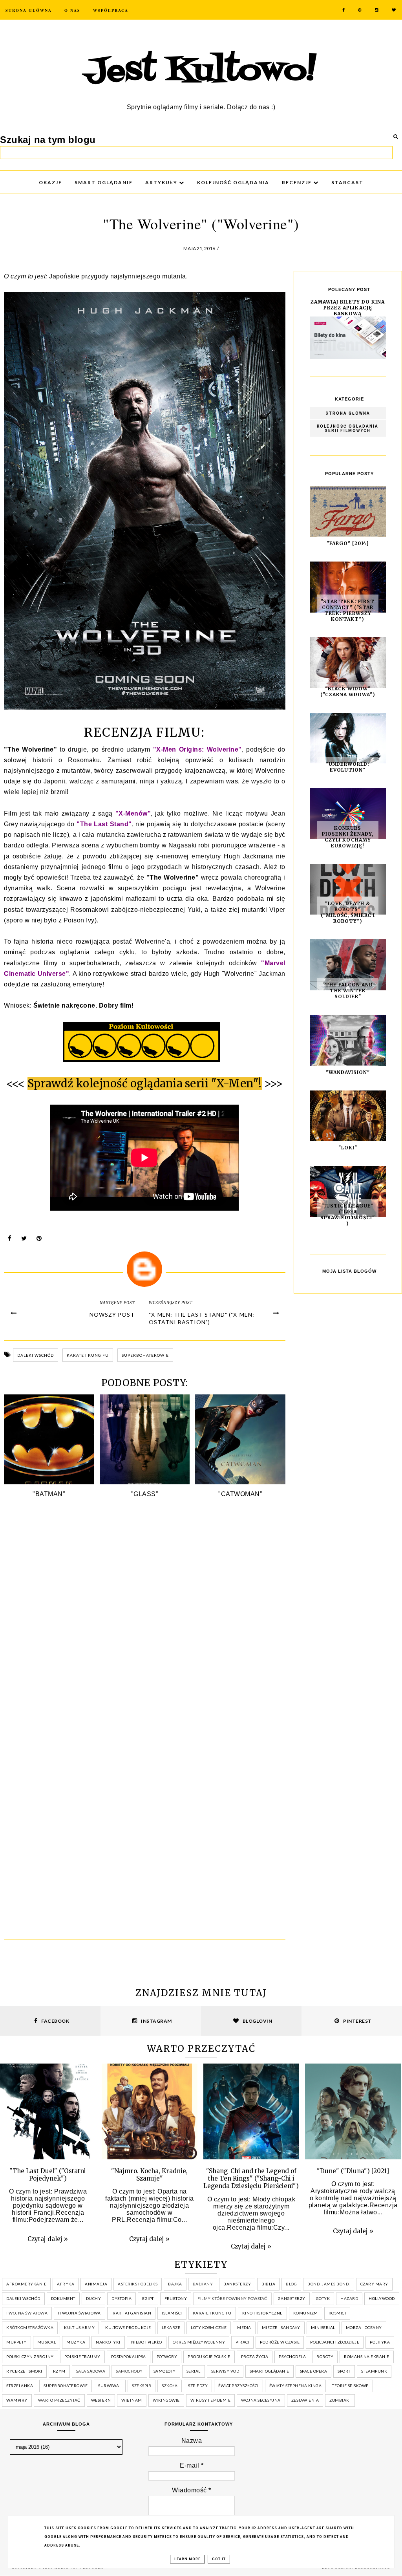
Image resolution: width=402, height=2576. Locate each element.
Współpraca (111, 10)
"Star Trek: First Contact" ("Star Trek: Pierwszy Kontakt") (348, 610)
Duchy (94, 2298)
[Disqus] (145, 1621)
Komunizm (306, 2313)
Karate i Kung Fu (88, 1355)
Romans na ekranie (367, 2356)
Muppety (16, 2342)
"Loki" (348, 1148)
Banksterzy (237, 2284)
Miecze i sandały (281, 2327)
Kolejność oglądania (233, 182)
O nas (72, 10)
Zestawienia (305, 2400)
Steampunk (374, 2371)
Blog (291, 2284)
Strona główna (348, 413)
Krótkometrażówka (30, 2327)
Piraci (242, 2342)
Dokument (63, 2298)
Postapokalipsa (129, 2356)
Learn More (187, 2559)
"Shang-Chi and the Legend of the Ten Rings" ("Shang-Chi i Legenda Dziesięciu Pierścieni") (251, 2178)
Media (244, 2327)
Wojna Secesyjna (261, 2400)
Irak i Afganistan (132, 2313)
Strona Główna (29, 10)
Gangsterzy (292, 2298)
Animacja (96, 2284)
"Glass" (145, 1494)
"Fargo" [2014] (348, 543)
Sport (344, 2371)
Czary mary (374, 2284)
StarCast (347, 182)
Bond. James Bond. (329, 2284)
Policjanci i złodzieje (335, 2342)
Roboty (325, 2356)
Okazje (50, 182)
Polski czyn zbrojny (30, 2356)
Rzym (59, 2371)
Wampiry (17, 2400)
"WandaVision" (348, 1072)
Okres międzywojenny (199, 2342)
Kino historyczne (262, 2313)
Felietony (176, 2298)
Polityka (380, 2342)
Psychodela (292, 2356)
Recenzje (298, 182)
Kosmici (337, 2313)
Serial (194, 2371)
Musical (47, 2342)
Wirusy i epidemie (211, 2400)
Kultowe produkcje (128, 2327)
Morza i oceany (364, 2327)
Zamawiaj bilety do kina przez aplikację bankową (348, 308)
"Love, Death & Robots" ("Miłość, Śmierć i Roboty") (348, 912)
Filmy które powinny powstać (232, 2298)
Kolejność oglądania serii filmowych (348, 428)
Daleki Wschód (36, 1355)
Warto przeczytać (59, 2400)
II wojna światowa (79, 2313)
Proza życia (255, 2356)
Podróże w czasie (280, 2342)
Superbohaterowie (145, 1355)
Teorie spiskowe (350, 2386)
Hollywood (382, 2298)
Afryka (66, 2284)
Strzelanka (20, 2386)
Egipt (148, 2298)
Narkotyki (108, 2342)
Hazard (349, 2298)
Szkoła (170, 2386)
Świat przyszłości (238, 2386)
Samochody (129, 2371)
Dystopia (122, 2298)
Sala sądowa (91, 2371)
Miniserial (323, 2327)
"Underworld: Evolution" (348, 767)
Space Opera (314, 2371)
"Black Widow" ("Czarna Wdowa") (348, 692)
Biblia (268, 2284)
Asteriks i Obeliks (138, 2284)
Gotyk (323, 2298)
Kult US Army (79, 2327)
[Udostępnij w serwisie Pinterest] (39, 1240)
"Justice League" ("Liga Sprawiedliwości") (348, 1215)
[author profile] (145, 1269)
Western (101, 2400)
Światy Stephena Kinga (296, 2386)
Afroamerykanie (26, 2284)
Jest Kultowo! (201, 71)
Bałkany (203, 2284)
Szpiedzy (198, 2386)
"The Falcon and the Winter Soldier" (348, 991)
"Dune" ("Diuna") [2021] (353, 2171)
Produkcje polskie (209, 2356)
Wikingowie (166, 2400)
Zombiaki (340, 2400)
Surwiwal (110, 2386)
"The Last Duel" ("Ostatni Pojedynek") (48, 2175)
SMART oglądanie (104, 182)
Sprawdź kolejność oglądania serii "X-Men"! (145, 1083)
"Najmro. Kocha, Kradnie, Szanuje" (149, 2175)
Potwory (167, 2356)
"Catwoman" (240, 1494)
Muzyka (76, 2342)
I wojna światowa (27, 2313)
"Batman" (49, 1494)
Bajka (175, 2284)
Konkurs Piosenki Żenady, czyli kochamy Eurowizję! (348, 837)
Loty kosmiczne (209, 2327)
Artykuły (162, 182)
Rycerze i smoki (24, 2371)
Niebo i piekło (147, 2342)
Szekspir (142, 2386)
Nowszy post (112, 1315)
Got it (219, 2559)
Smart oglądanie (270, 2371)
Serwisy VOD (225, 2371)
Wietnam (132, 2400)
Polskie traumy (82, 2356)
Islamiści (172, 2313)
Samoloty (165, 2371)
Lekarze (171, 2327)
